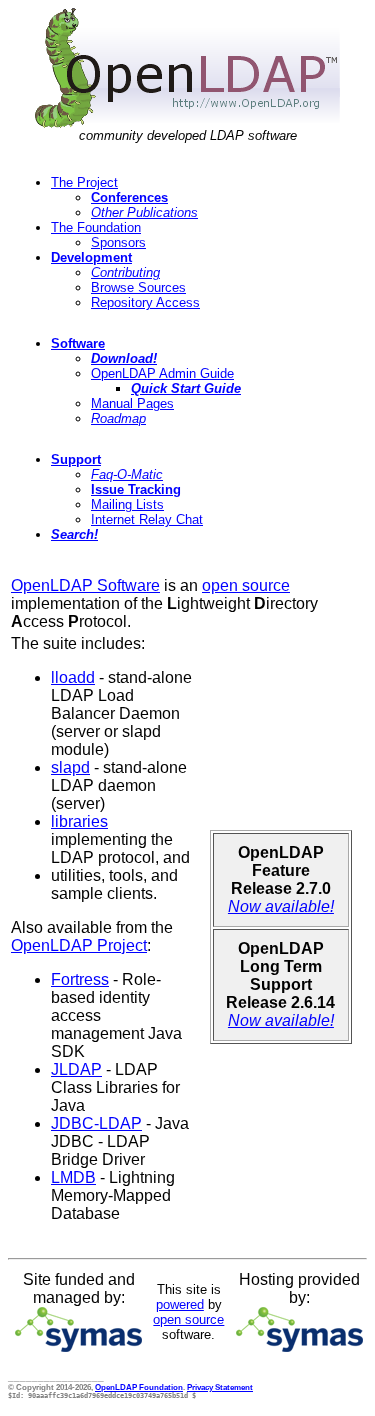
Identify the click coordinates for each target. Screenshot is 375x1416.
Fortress (80, 979)
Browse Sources (138, 287)
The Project (84, 182)
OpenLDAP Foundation (139, 1387)
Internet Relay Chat (147, 519)
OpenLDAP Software (85, 585)
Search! (74, 534)
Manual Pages (132, 403)
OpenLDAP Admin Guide (162, 373)
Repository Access (145, 302)
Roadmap (118, 418)
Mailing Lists (127, 504)
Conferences (129, 197)
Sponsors (118, 242)
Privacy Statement (220, 1387)
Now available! (281, 906)
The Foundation (96, 227)
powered (180, 1304)
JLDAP (76, 1069)
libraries (79, 821)
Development (91, 257)
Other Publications (144, 212)
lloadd (73, 677)
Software (78, 343)
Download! (124, 358)
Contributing (125, 272)
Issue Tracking (136, 489)
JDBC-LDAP (96, 1123)
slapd (70, 767)
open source (246, 585)
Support (76, 459)
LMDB (73, 1177)
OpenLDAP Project (79, 945)
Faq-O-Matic (127, 474)
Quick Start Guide (186, 388)
